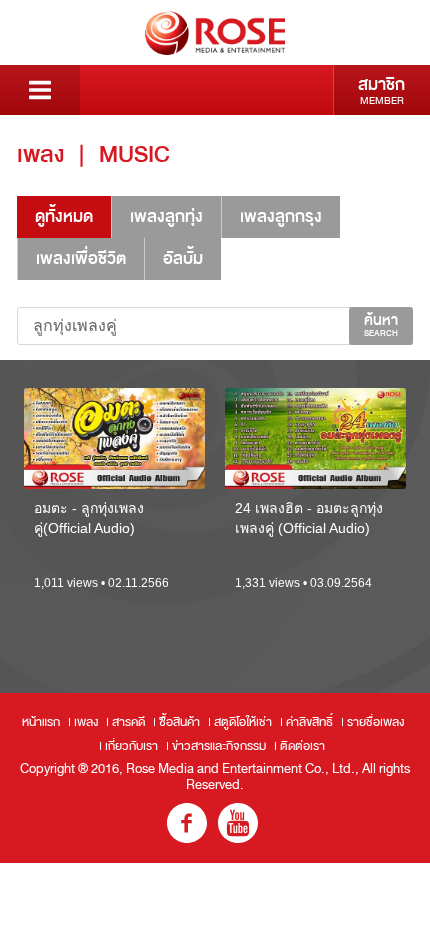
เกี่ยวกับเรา (131, 746)
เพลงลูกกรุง (281, 216)
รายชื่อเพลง (375, 722)
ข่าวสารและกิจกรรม (219, 746)
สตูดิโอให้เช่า (243, 722)
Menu (40, 90)
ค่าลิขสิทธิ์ (309, 722)
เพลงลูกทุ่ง (166, 216)
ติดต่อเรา (302, 746)
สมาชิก (381, 90)
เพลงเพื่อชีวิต (81, 258)
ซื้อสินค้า (179, 722)
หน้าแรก (41, 722)
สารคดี (128, 722)
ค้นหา (381, 325)
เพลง (86, 722)
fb (187, 823)
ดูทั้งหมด (64, 216)
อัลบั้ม (183, 258)
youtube (238, 823)
